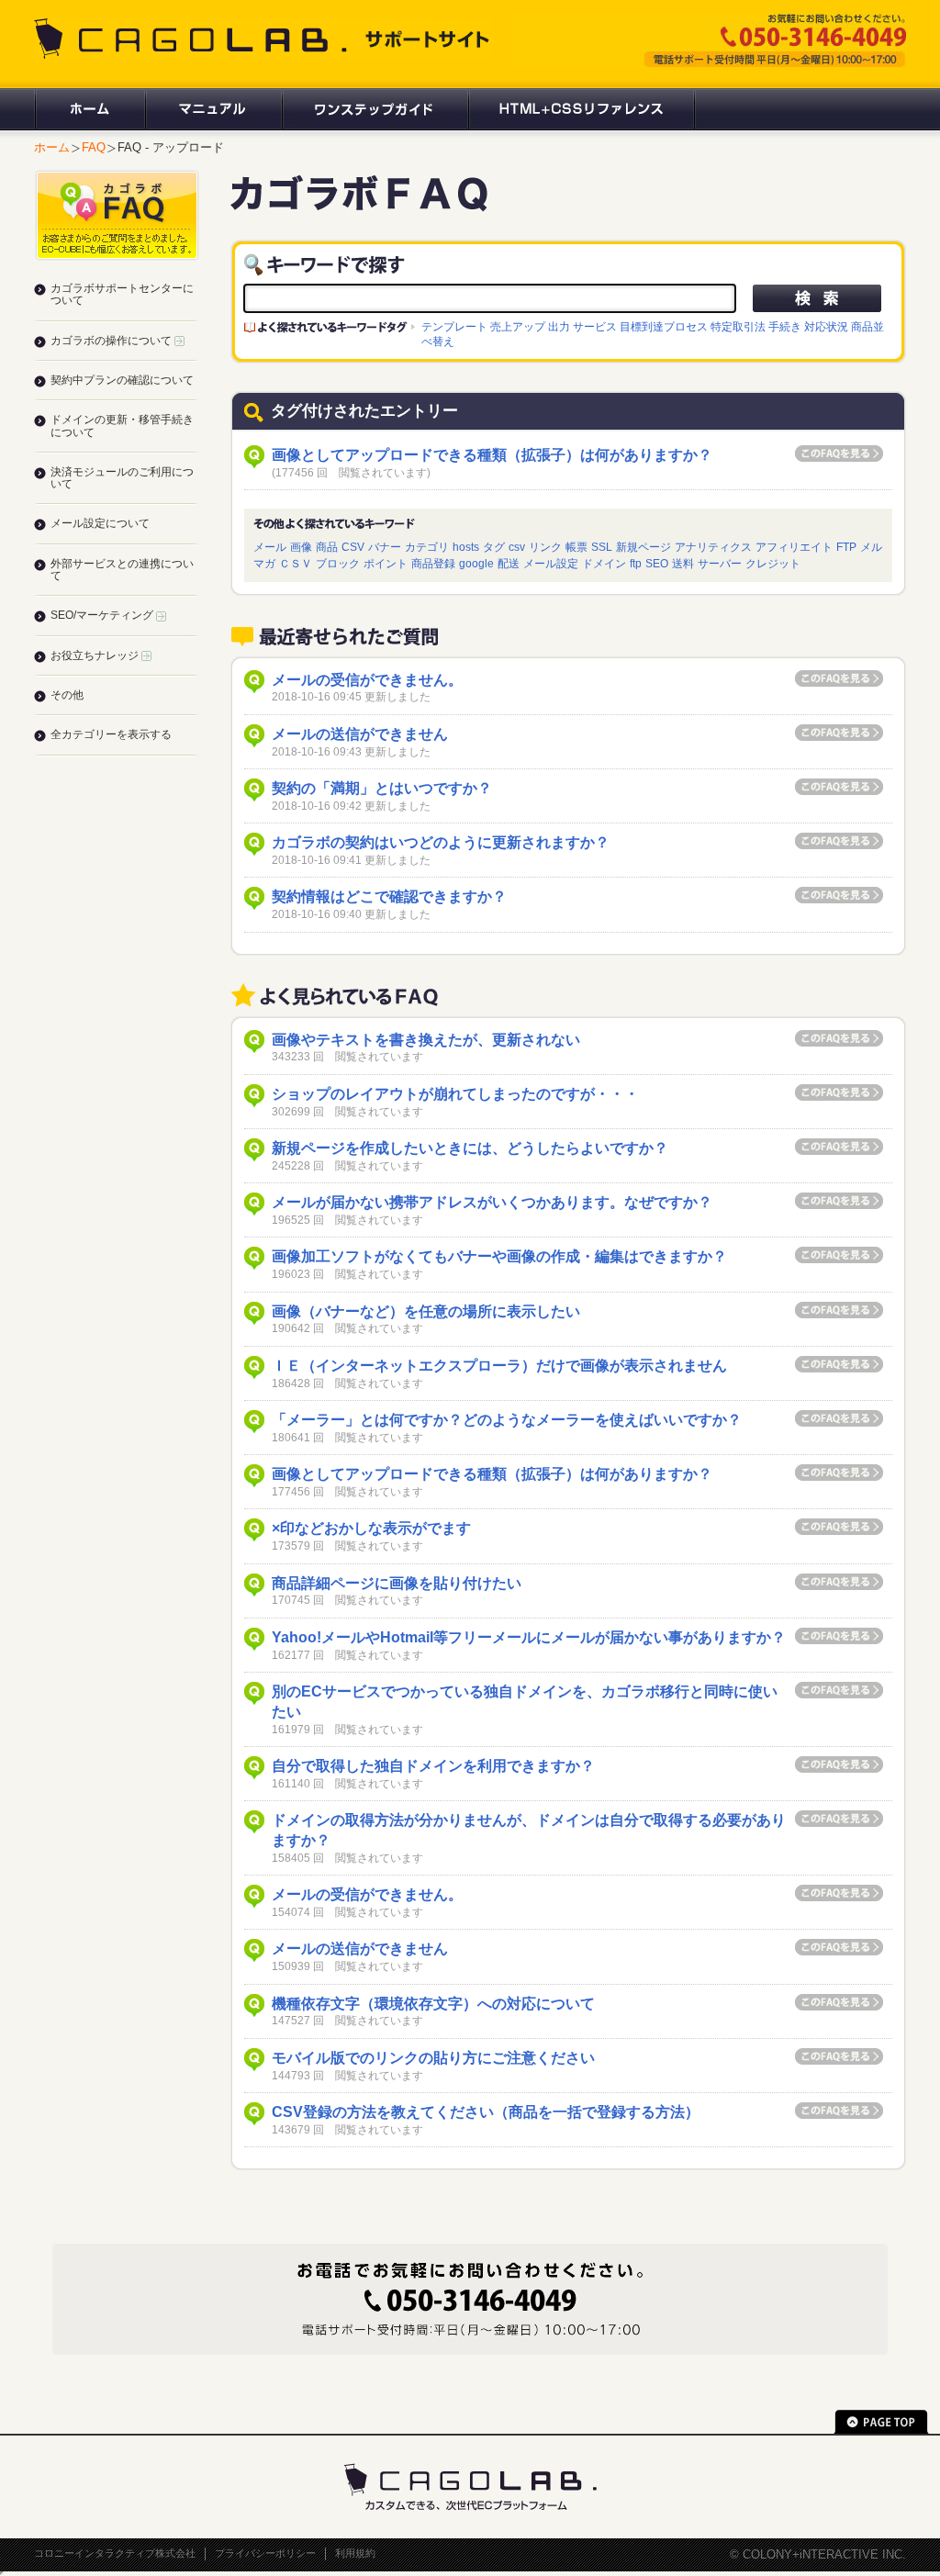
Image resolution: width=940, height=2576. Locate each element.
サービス (595, 326)
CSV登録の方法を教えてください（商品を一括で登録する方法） (486, 2112)
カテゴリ (427, 547)
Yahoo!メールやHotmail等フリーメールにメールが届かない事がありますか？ (529, 1637)
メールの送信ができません (360, 734)
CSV (353, 547)
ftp (636, 563)
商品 (327, 547)
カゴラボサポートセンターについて (122, 294)
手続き (785, 326)
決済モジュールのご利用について (122, 478)
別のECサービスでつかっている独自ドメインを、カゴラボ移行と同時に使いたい (525, 1702)
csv (517, 547)
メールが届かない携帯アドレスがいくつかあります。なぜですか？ (492, 1202)
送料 (683, 563)
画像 (301, 547)
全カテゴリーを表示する (111, 734)
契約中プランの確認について (122, 380)
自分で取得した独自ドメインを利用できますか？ (433, 1766)
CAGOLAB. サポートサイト (263, 39)
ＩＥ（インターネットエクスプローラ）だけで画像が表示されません (499, 1366)
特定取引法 (738, 326)
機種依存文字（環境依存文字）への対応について (433, 2004)
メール (270, 547)
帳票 (576, 547)
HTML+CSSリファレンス (582, 109)
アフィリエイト (794, 547)
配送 (509, 563)
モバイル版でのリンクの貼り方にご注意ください (433, 2058)
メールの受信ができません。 (367, 680)
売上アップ (518, 326)
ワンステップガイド (374, 109)
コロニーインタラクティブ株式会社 (115, 2553)
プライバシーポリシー (265, 2553)
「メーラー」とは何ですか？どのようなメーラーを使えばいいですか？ (507, 1420)
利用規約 (355, 2553)
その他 (67, 695)
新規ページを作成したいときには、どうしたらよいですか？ (470, 1148)
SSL (602, 547)
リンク (545, 547)
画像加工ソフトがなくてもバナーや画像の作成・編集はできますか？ (499, 1256)
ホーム (89, 109)
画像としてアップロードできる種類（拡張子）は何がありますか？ (492, 455)
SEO (657, 563)
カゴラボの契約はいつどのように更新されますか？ (441, 842)
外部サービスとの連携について (122, 570)
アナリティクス (713, 547)
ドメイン (604, 563)
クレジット (773, 563)
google (476, 563)
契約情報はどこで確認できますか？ (389, 896)
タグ (494, 547)
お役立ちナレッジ (96, 655)
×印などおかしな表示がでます (371, 1528)
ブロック (338, 563)
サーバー (720, 563)
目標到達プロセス (664, 326)
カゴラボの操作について (112, 341)
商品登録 (433, 563)
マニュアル (213, 109)
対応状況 (826, 326)
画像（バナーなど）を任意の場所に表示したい (426, 1311)
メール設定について (100, 523)
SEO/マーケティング (103, 615)
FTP (846, 547)
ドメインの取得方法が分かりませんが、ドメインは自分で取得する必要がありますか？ (529, 1830)
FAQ (94, 147)
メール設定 (551, 563)
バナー (385, 547)
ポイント (386, 563)
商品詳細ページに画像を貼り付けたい (397, 1583)
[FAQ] (359, 203)
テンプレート (454, 326)
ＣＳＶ (296, 563)
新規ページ (643, 547)
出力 (559, 326)
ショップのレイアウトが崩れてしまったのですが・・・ (455, 1094)
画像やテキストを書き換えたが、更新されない (426, 1040)
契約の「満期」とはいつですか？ (382, 788)
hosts (466, 547)
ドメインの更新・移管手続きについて (122, 426)
